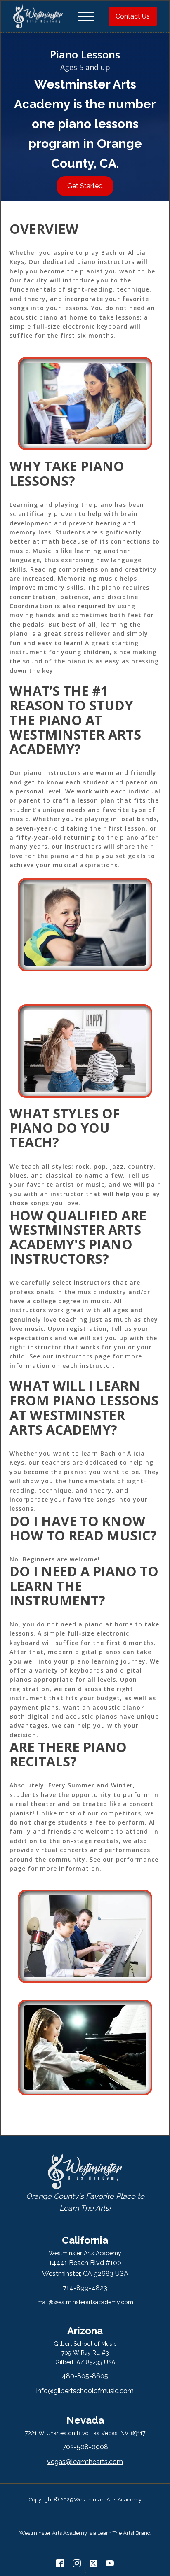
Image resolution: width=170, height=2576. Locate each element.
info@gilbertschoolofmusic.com (85, 2391)
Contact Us (133, 16)
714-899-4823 (85, 2288)
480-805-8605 (85, 2376)
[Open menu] (86, 16)
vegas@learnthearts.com (85, 2462)
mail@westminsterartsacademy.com (85, 2302)
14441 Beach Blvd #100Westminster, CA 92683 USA (85, 2268)
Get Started (85, 186)
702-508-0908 (85, 2447)
